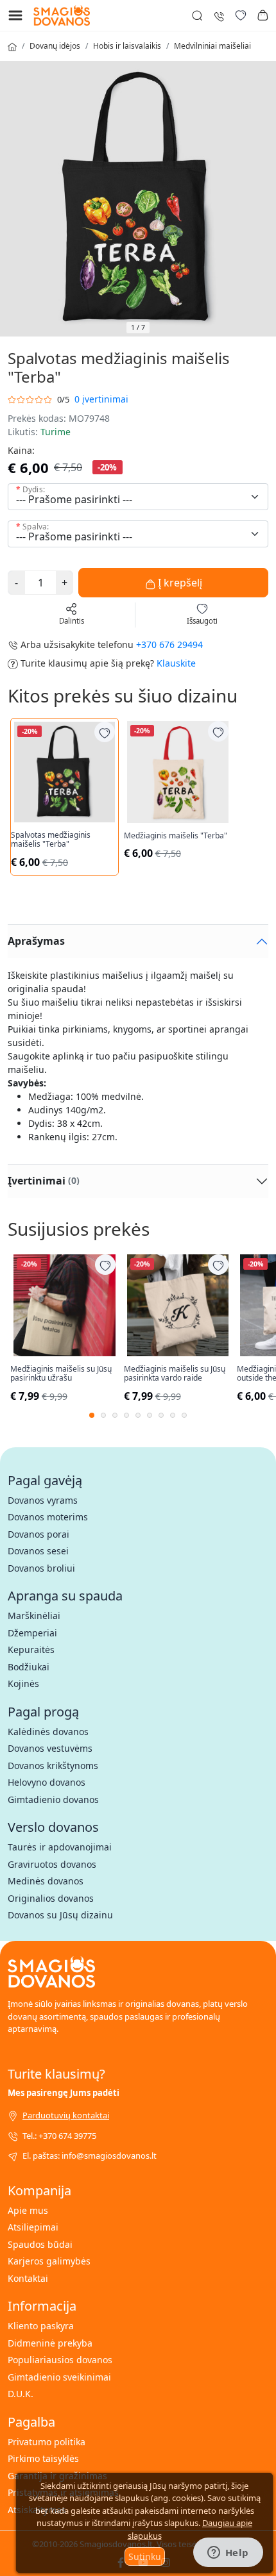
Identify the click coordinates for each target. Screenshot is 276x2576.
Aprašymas (36, 941)
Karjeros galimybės (49, 2261)
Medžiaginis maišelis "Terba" (176, 836)
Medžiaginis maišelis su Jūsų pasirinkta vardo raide (175, 1374)
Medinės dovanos (46, 1881)
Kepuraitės (31, 1649)
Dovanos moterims (48, 1517)
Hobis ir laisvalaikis (127, 46)
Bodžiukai (29, 1667)
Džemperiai (32, 1633)
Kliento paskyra (41, 2326)
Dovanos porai (39, 1534)
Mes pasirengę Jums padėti (64, 2093)
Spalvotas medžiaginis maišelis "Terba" (51, 840)
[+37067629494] (219, 15)
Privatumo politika (47, 2442)
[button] (263, 15)
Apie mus (28, 2210)
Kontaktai (28, 2278)
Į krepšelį (179, 583)
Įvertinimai (44, 1181)
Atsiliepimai (33, 2227)
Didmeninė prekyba (50, 2343)
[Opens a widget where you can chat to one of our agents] (228, 2554)
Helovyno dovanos (47, 1782)
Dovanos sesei (38, 1551)
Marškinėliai (34, 1616)
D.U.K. (21, 2394)
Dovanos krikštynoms (53, 1766)
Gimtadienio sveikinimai (59, 2377)
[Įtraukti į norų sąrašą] (105, 732)
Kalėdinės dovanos (48, 1732)
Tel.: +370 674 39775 (59, 2136)
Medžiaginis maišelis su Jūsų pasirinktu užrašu (61, 1374)
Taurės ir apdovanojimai (60, 1847)
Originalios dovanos (51, 1898)
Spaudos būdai (40, 2244)
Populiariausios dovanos (60, 2360)
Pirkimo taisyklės (43, 2458)
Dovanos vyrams (43, 1500)
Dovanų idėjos (55, 46)
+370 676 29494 (169, 644)
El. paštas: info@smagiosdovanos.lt (90, 2156)
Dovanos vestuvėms (50, 1748)
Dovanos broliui (41, 1568)
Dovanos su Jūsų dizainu (60, 1915)
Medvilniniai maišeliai (212, 46)
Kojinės (23, 1683)
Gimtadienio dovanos (53, 1799)
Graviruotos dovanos (52, 1864)
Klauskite (176, 663)
